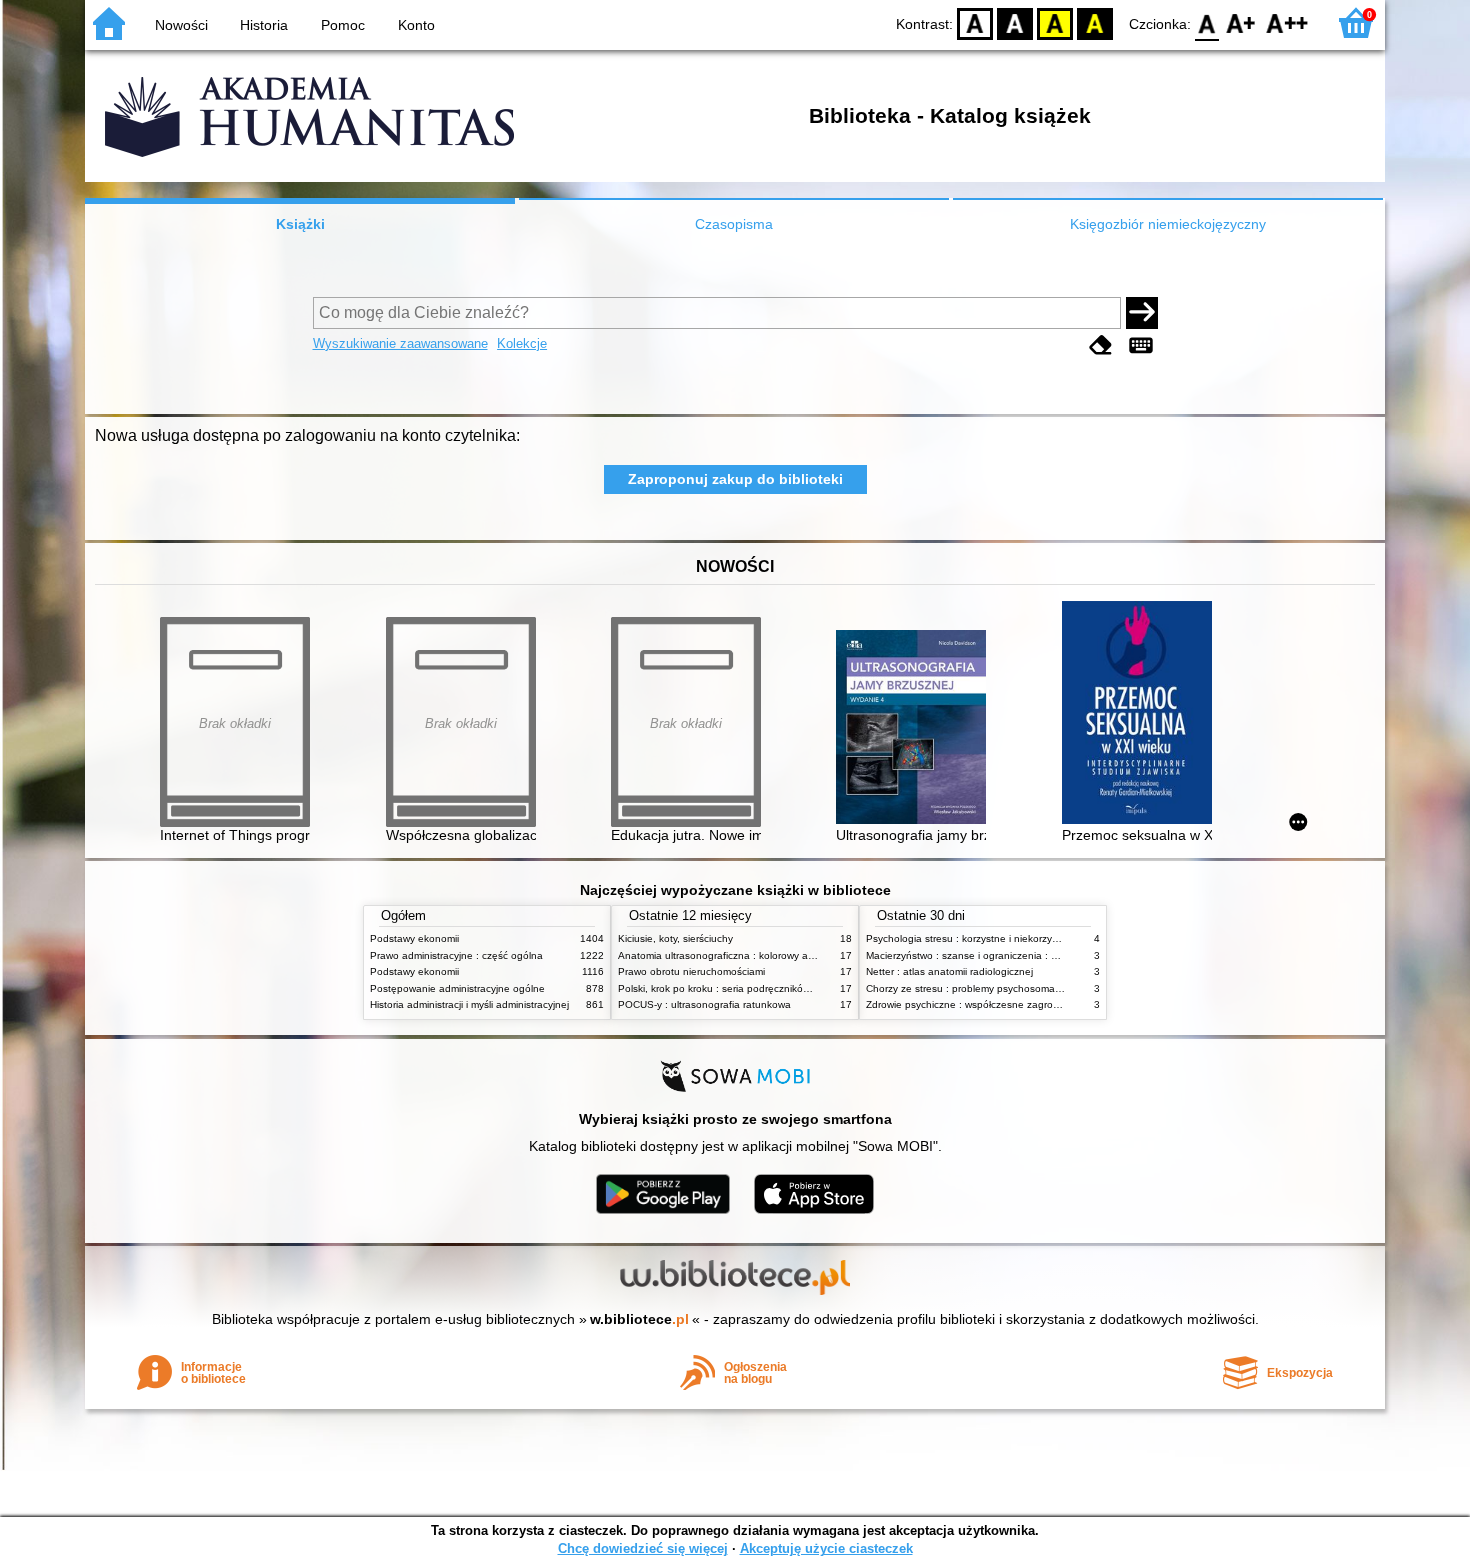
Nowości (181, 25)
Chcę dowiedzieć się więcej (643, 1548)
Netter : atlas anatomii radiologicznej (949, 971)
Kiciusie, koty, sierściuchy (675, 938)
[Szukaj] (1142, 313)
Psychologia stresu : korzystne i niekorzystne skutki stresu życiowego (1024, 938)
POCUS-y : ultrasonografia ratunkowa (704, 1004)
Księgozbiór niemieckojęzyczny (1168, 224)
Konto (416, 25)
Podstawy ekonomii (414, 938)
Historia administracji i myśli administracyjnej (469, 1004)
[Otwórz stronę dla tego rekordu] (916, 728)
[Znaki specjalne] (1141, 345)
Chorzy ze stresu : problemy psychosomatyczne (975, 988)
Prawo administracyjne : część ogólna (456, 955)
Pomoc (343, 25)
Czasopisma (734, 224)
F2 (1287, 22)
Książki (300, 224)
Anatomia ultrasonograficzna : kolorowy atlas (721, 955)
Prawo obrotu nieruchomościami (691, 971)
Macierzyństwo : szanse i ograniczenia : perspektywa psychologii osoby (1030, 955)
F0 (1207, 22)
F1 (1241, 22)
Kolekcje (522, 343)
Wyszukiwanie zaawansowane (400, 343)
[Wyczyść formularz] (1101, 345)
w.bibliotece (639, 1319)
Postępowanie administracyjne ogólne (457, 988)
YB (1055, 22)
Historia (264, 25)
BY (1095, 22)
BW (1015, 22)
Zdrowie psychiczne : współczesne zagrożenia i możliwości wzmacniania (1031, 1004)
